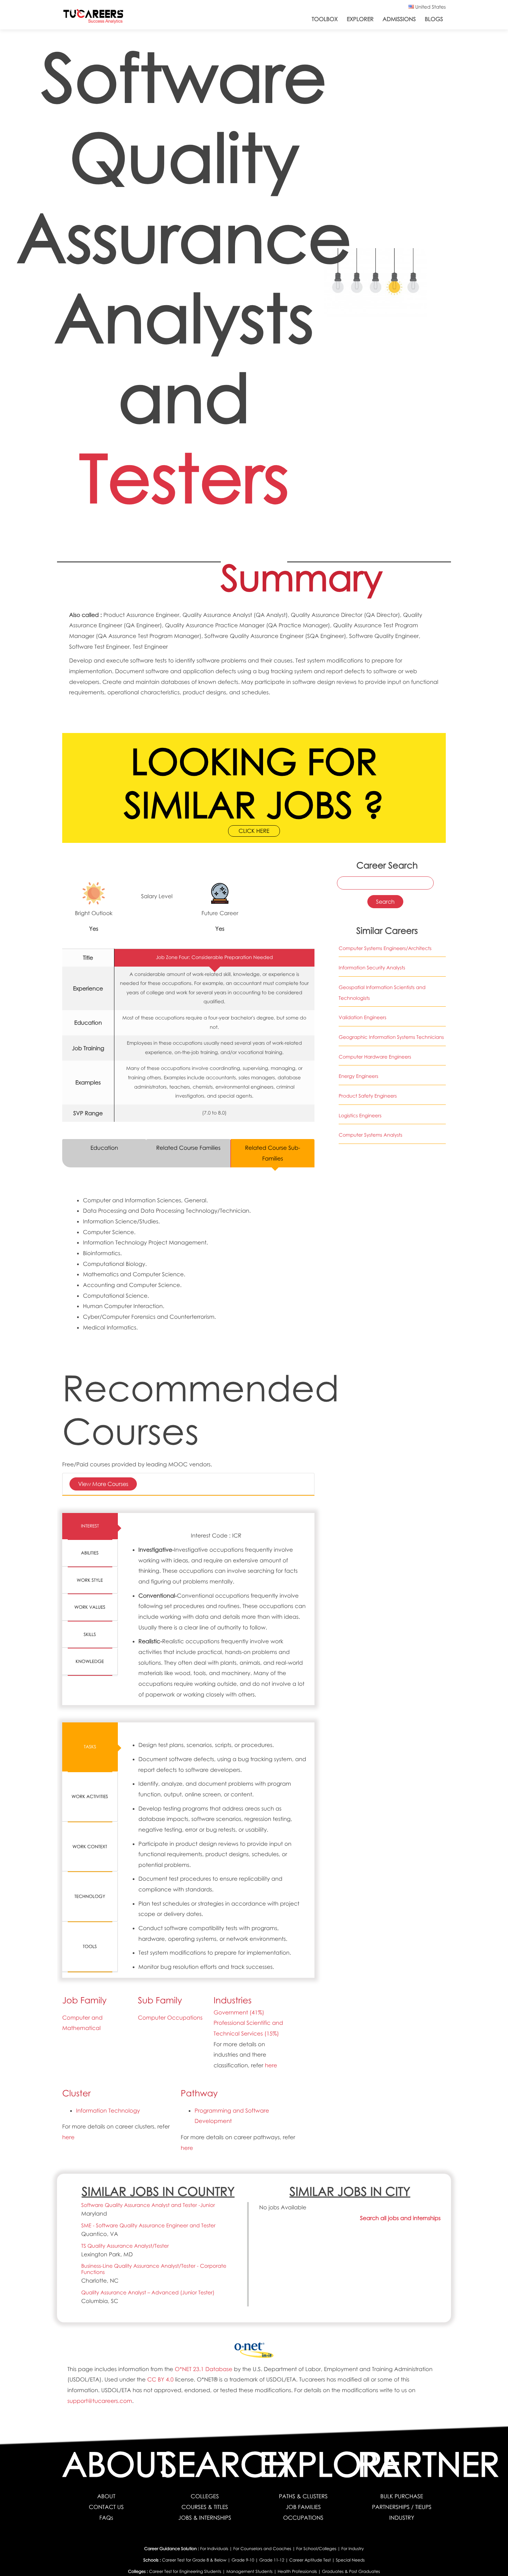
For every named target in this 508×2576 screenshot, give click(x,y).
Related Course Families (188, 1148)
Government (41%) (239, 2012)
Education (104, 1148)
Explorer (360, 19)
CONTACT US (106, 2507)
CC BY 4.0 (160, 2379)
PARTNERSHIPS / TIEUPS (402, 2507)
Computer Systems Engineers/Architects (385, 948)
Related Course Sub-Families (273, 1153)
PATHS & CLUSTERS (303, 2496)
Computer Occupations (170, 2018)
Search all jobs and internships (400, 2218)
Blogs (434, 19)
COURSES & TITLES (205, 2507)
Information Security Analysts (372, 968)
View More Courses (103, 1484)
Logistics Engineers (360, 1116)
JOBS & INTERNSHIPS (205, 2518)
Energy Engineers (359, 1076)
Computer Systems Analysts (370, 1135)
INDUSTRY (402, 2518)
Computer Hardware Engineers (375, 1057)
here (271, 2065)
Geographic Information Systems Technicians (391, 1037)
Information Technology (108, 2110)
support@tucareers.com (100, 2401)
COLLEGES (205, 2496)
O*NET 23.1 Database (204, 2369)
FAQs (106, 2518)
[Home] (93, 18)
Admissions (399, 19)
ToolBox (325, 19)
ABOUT (106, 2496)
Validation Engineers (363, 1018)
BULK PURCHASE (402, 2496)
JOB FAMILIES (303, 2507)
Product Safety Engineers (368, 1096)
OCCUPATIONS (303, 2518)
